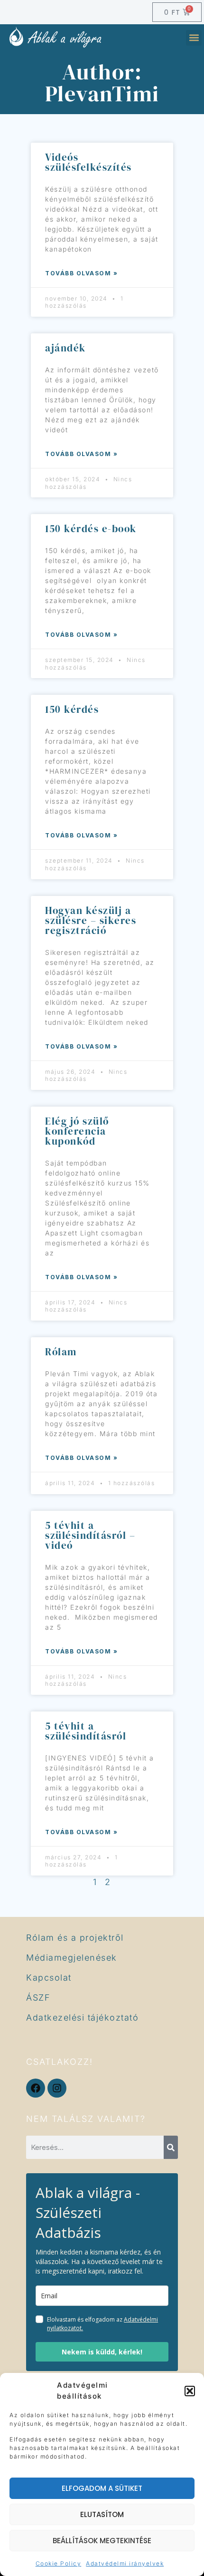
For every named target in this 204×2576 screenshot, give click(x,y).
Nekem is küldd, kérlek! (102, 2352)
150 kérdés (72, 709)
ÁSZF (38, 1998)
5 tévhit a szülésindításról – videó (90, 1535)
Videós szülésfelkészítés (88, 162)
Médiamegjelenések (72, 1958)
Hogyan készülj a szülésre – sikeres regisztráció (91, 920)
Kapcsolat (49, 1978)
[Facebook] (36, 2088)
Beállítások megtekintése (102, 2541)
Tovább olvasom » (81, 273)
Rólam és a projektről (75, 1938)
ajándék (65, 348)
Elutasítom (102, 2514)
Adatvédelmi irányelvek (125, 2563)
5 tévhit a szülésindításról (86, 1731)
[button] (190, 2391)
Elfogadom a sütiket (102, 2488)
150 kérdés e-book (91, 529)
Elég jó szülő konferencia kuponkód (77, 1131)
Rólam (61, 1352)
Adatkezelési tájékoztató (82, 2017)
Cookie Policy (59, 2563)
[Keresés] (171, 2147)
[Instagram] (57, 2088)
